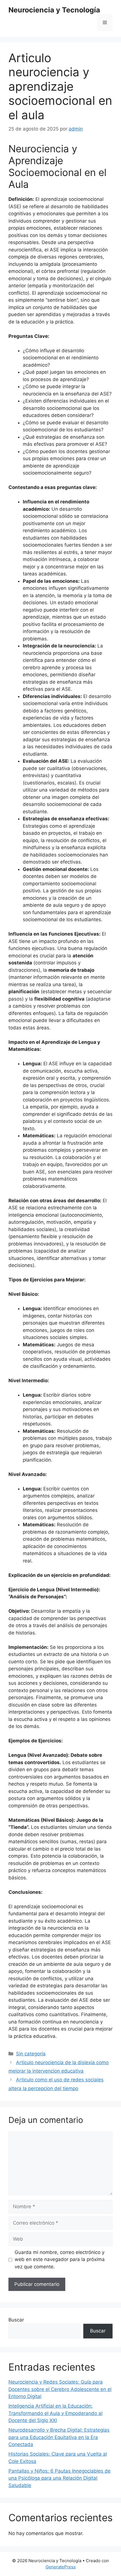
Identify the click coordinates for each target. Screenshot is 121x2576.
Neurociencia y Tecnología (54, 10)
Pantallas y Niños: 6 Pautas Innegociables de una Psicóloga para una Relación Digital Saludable (60, 2478)
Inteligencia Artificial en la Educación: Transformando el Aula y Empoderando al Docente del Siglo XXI (55, 2413)
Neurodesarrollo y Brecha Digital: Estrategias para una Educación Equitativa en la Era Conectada (59, 2437)
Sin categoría (31, 2054)
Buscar (16, 2320)
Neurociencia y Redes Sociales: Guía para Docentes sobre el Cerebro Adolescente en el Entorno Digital (60, 2389)
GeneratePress (61, 2567)
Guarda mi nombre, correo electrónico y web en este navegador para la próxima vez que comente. (60, 2259)
